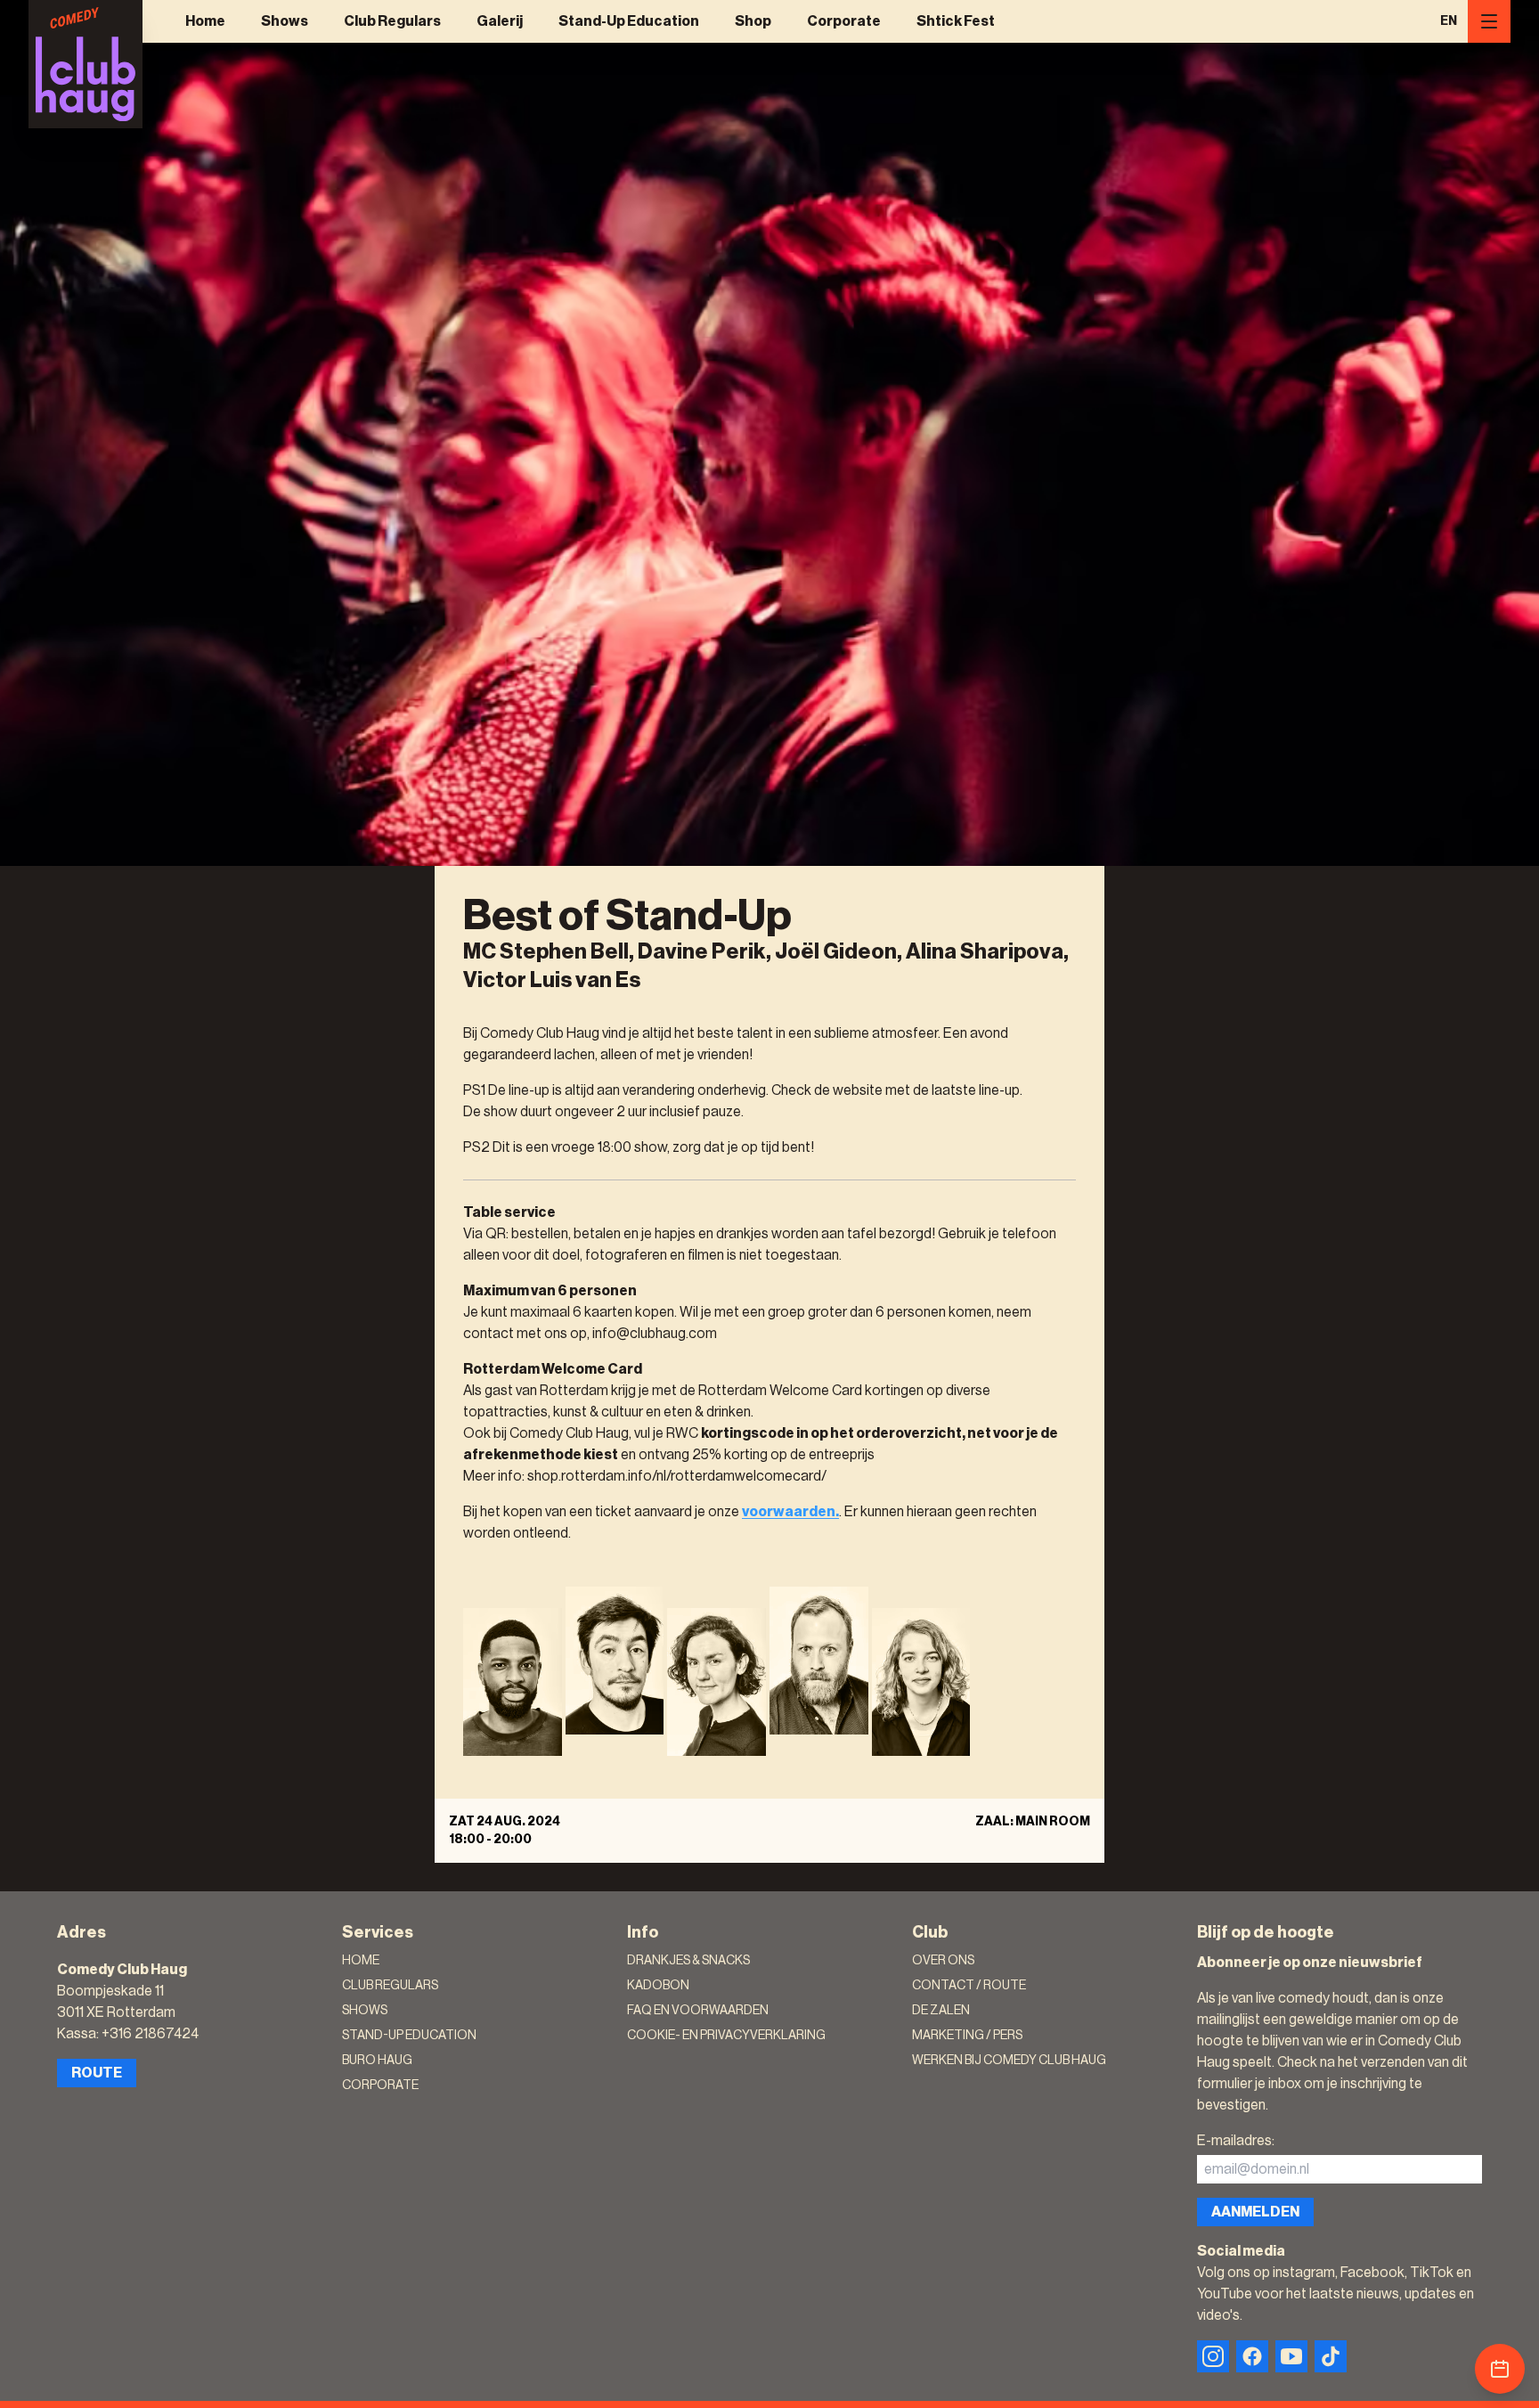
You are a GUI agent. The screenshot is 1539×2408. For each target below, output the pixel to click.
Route (97, 2073)
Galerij (500, 21)
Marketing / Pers (967, 2036)
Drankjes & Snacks (688, 1961)
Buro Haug (377, 2061)
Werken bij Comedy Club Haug (1009, 2061)
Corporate (844, 21)
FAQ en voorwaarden (698, 2011)
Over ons (943, 1961)
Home (205, 21)
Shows (285, 21)
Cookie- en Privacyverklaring (726, 2036)
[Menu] (1489, 21)
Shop (753, 21)
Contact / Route (969, 1986)
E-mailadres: (1236, 2141)
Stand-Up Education (629, 21)
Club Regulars (392, 21)
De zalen (941, 2011)
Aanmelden (1255, 2212)
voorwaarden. (790, 1512)
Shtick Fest (956, 21)
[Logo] (85, 64)
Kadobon (658, 1986)
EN (1449, 21)
